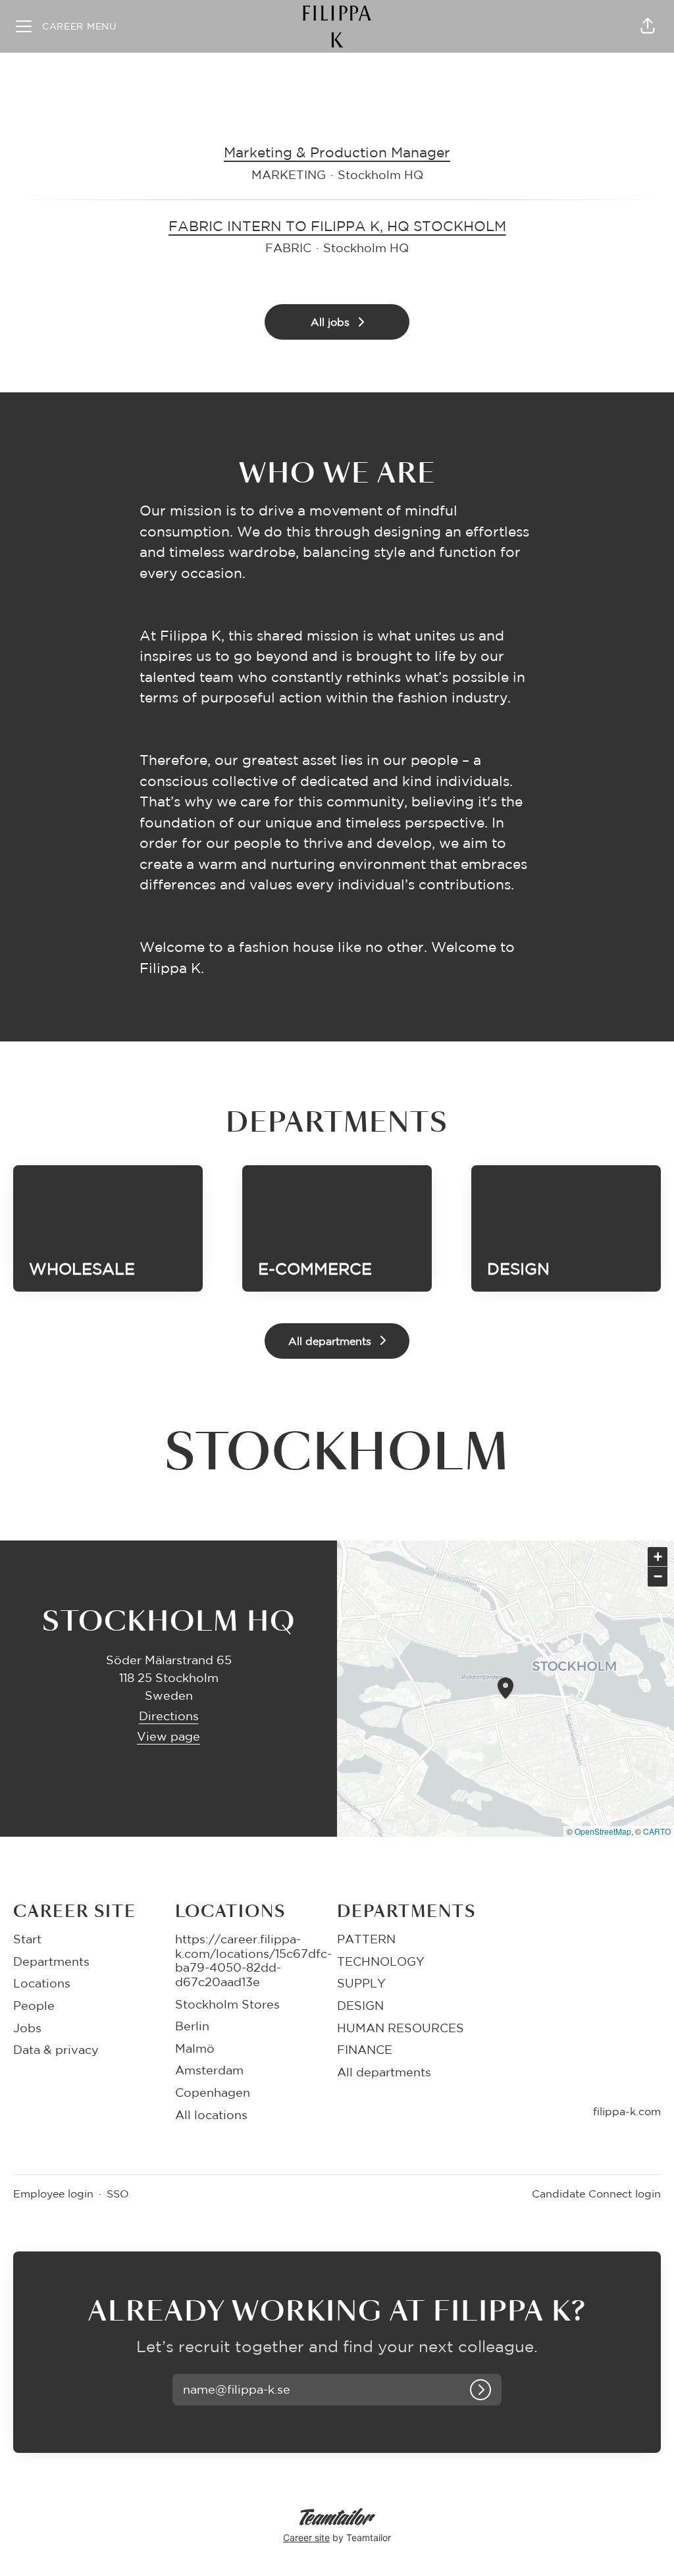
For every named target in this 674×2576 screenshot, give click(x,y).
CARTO (657, 1831)
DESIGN (360, 2005)
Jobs (27, 2028)
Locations (42, 1983)
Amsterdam (209, 2070)
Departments (51, 1961)
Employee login (53, 2194)
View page (168, 1736)
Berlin (192, 2026)
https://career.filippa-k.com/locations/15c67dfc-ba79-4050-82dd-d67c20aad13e (253, 1960)
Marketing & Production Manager (337, 152)
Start (27, 1939)
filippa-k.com (627, 2111)
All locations (211, 2115)
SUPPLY (361, 1983)
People (34, 2005)
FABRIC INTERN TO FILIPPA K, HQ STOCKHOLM (337, 226)
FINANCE (365, 2049)
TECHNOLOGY (381, 1961)
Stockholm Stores (227, 2004)
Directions (169, 1716)
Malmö (195, 2048)
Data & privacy (56, 2049)
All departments (384, 2072)
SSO (118, 2194)
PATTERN (366, 1939)
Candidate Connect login (596, 2194)
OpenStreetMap (603, 1831)
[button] (648, 26)
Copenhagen (213, 2092)
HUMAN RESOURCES (401, 2028)
